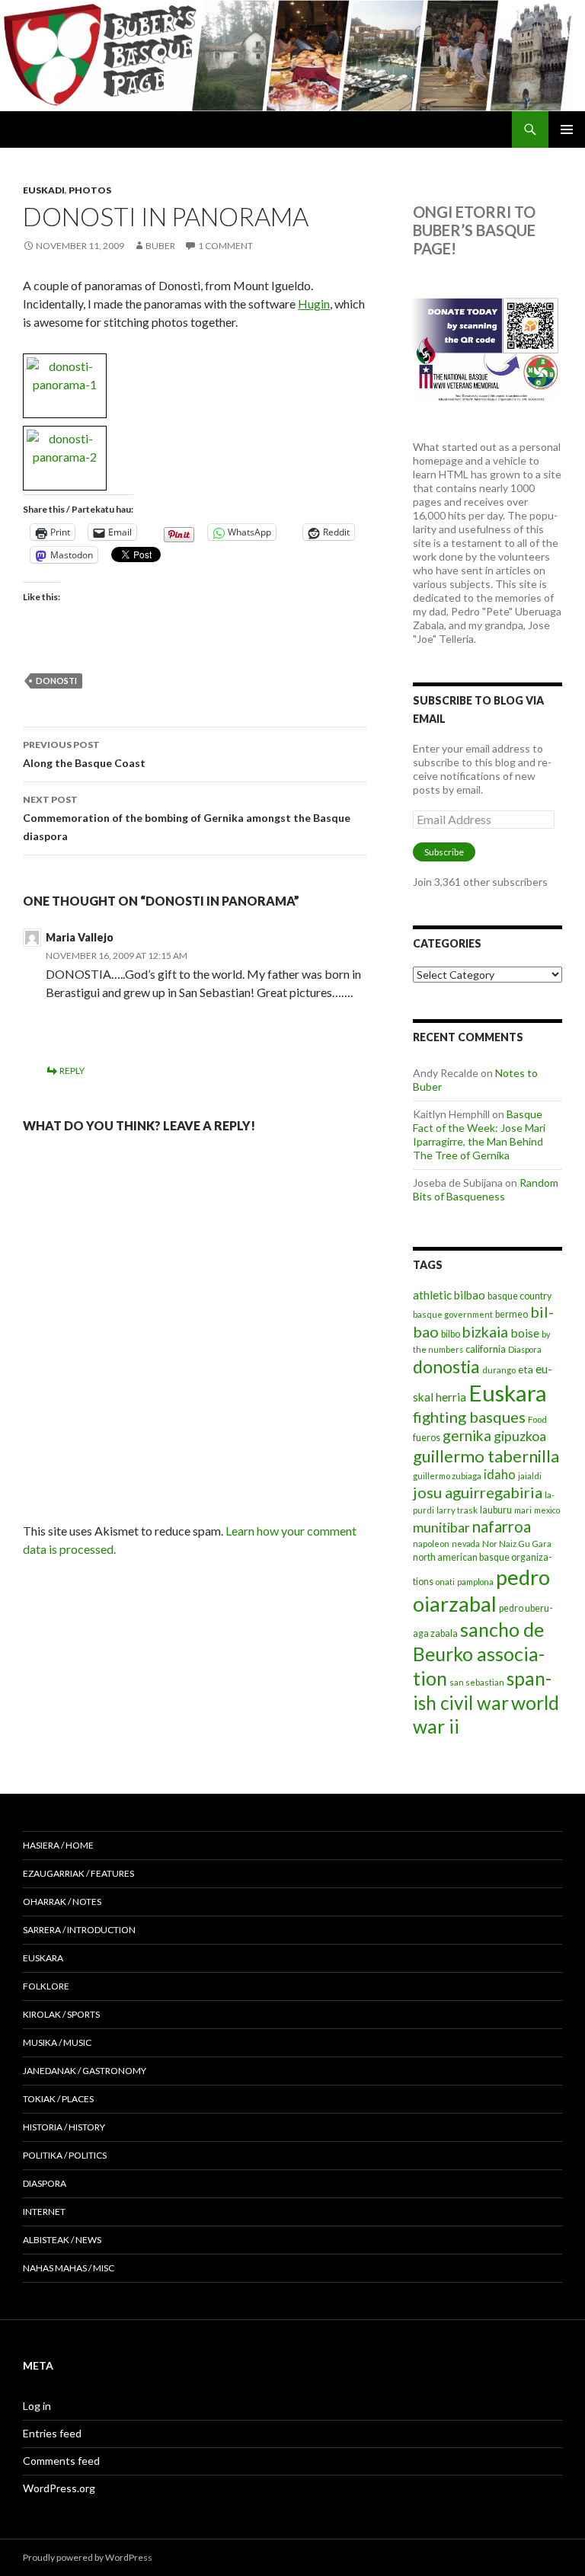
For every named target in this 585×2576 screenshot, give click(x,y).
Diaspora (525, 1349)
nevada (466, 1544)
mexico (547, 1510)
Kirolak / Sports (61, 2014)
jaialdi (530, 1476)
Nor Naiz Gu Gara (517, 1544)
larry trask (457, 1510)
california (486, 1349)
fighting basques (469, 1417)
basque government (453, 1314)
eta (526, 1369)
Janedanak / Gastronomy (85, 2071)
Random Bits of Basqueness (486, 1189)
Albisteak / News (62, 2240)
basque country (519, 1296)
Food (537, 1419)
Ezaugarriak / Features (78, 1873)
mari (523, 1510)
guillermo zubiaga (447, 1476)
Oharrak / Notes (62, 1902)
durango (499, 1370)
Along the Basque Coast (84, 754)
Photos (90, 190)
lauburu (496, 1510)
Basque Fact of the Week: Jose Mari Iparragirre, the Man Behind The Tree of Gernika (479, 1135)
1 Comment (225, 246)
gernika (467, 1435)
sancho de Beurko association (479, 1654)
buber (160, 246)
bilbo (451, 1334)
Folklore (46, 1986)
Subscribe (444, 852)
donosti (56, 681)
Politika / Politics (65, 2155)
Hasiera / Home (58, 1845)
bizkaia (485, 1332)
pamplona (475, 1582)
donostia (446, 1366)
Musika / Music (57, 2042)
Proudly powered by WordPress (88, 2557)
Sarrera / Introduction (79, 1930)
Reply (72, 1071)
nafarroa (502, 1526)
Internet (44, 2212)
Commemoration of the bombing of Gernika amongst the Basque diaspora (187, 818)
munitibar (441, 1527)
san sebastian (477, 1682)
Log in (37, 2406)
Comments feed (61, 2461)
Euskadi (44, 190)
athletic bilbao (449, 1295)
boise (525, 1333)
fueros (427, 1438)
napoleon (431, 1544)
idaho (500, 1474)
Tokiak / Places (58, 2099)
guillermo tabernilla (486, 1456)
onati (445, 1582)
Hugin (314, 304)
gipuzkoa (520, 1436)
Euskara (508, 1393)
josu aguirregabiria (478, 1492)
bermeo (511, 1314)
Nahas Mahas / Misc (69, 2268)
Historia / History (64, 2127)
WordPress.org (59, 2488)
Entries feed (52, 2433)
